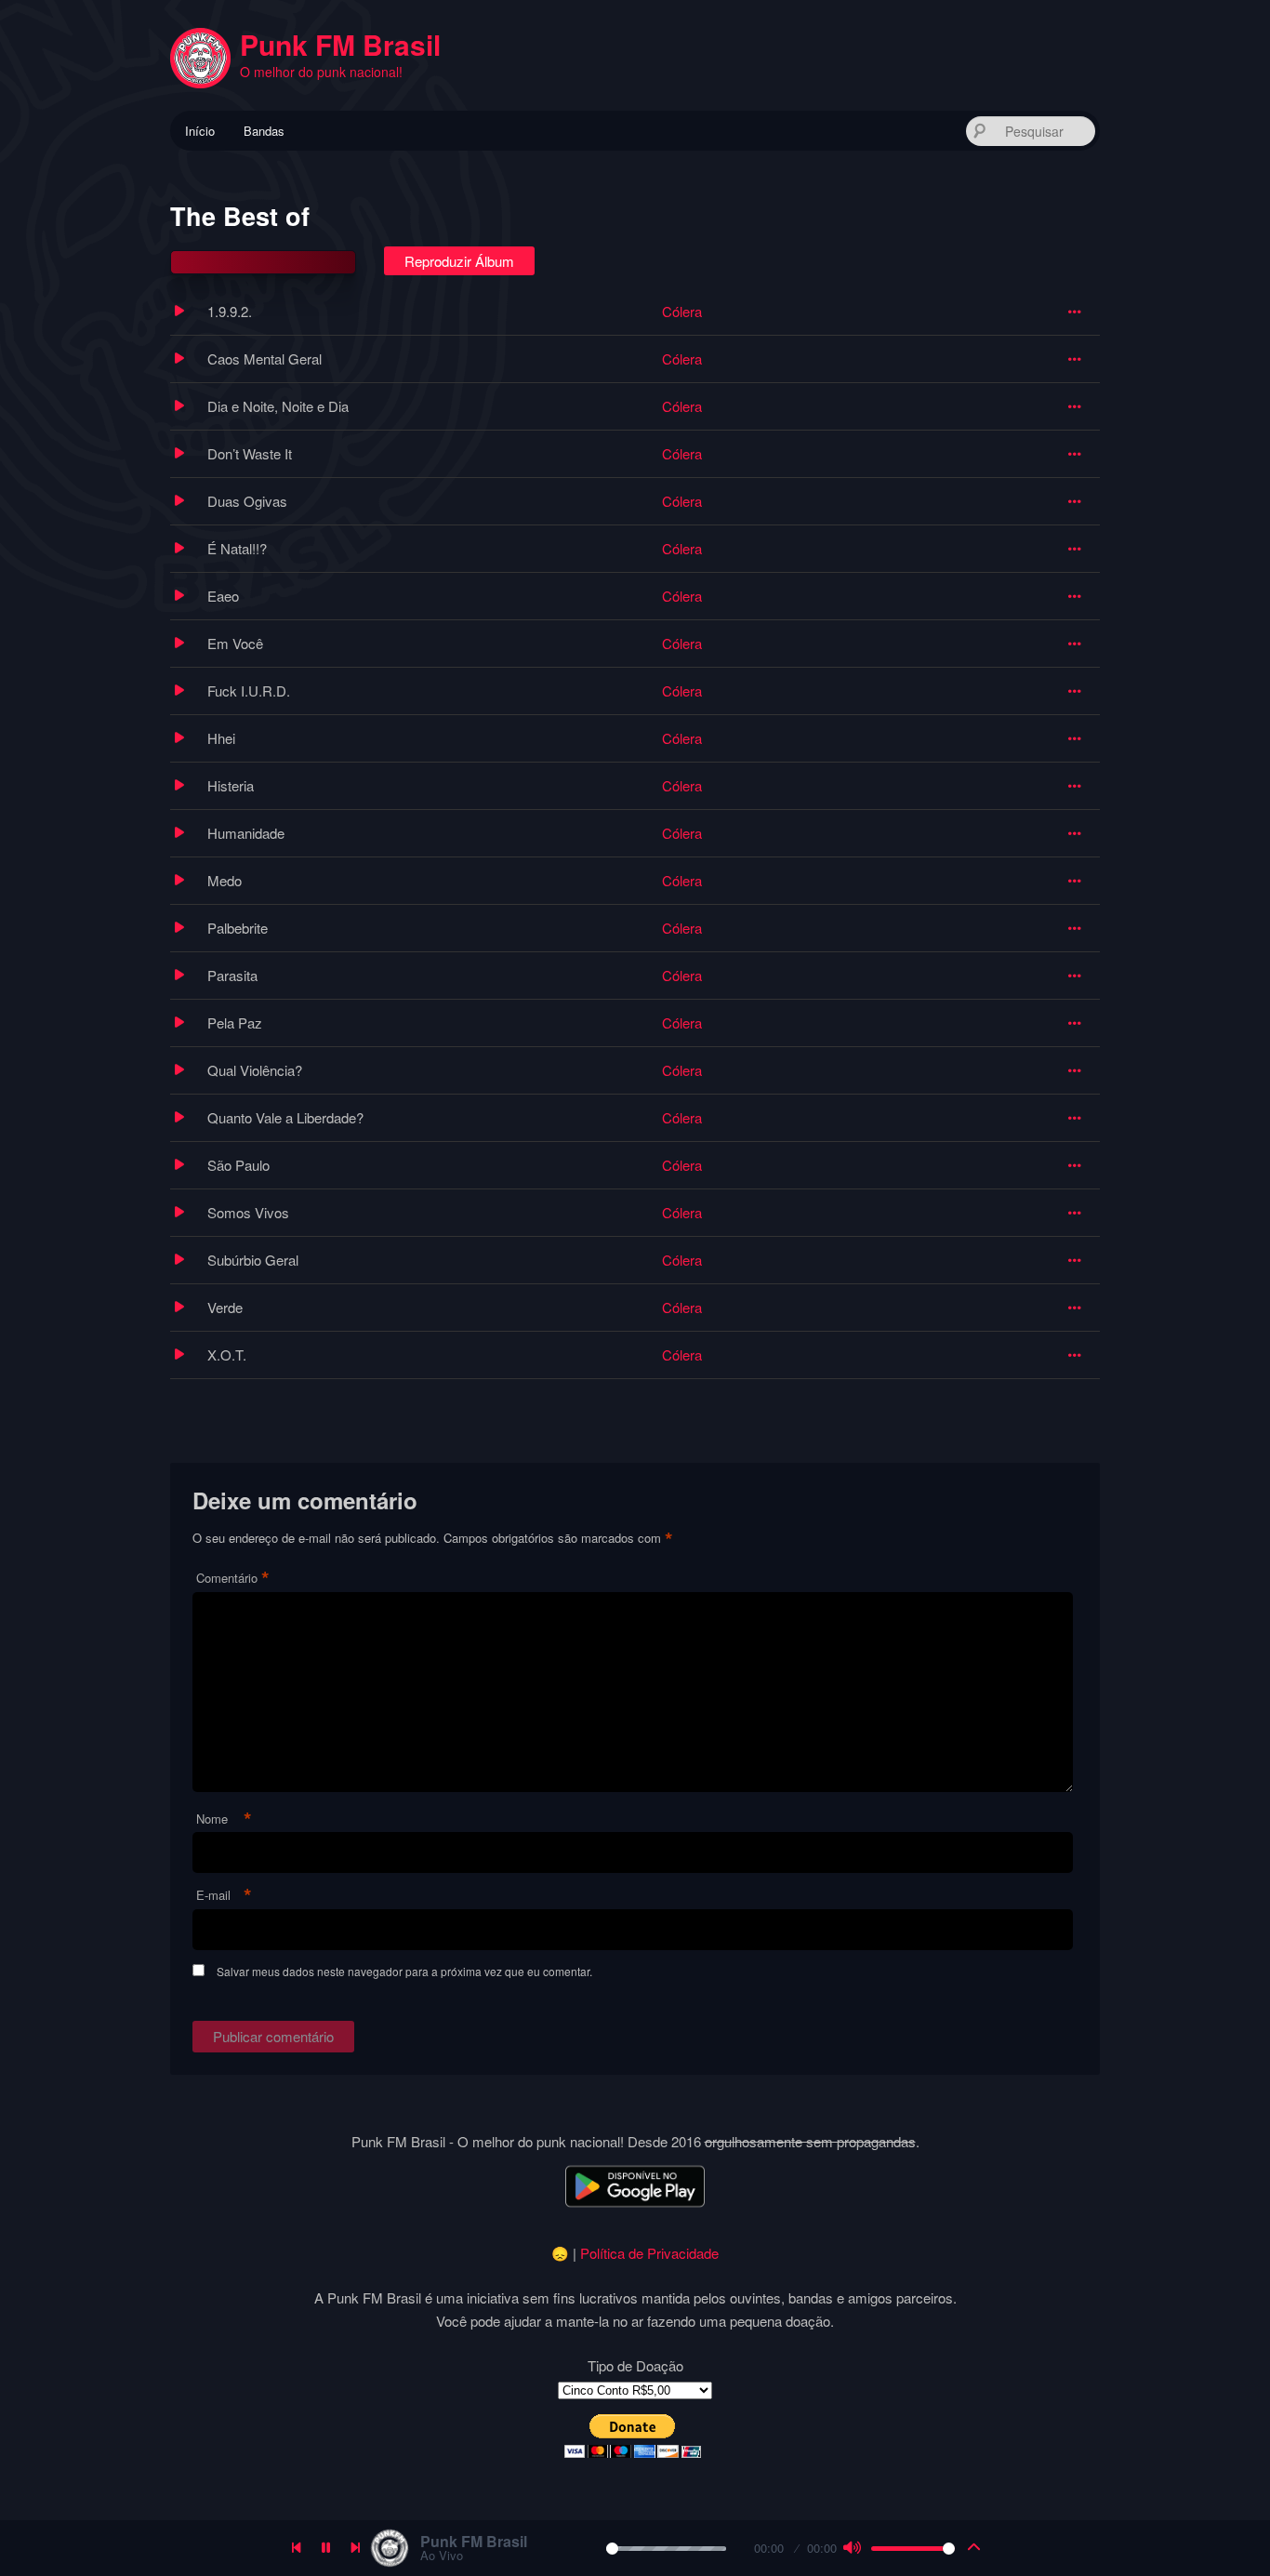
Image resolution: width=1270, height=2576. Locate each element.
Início (200, 131)
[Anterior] (297, 2548)
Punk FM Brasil (340, 44)
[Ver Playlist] (974, 2548)
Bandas (264, 131)
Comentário (233, 1579)
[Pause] (326, 2548)
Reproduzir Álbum (459, 261)
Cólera (682, 311)
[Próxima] (356, 2548)
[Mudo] (852, 2548)
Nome (224, 1819)
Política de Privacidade (649, 2253)
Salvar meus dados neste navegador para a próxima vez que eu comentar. (404, 1971)
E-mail (224, 1896)
